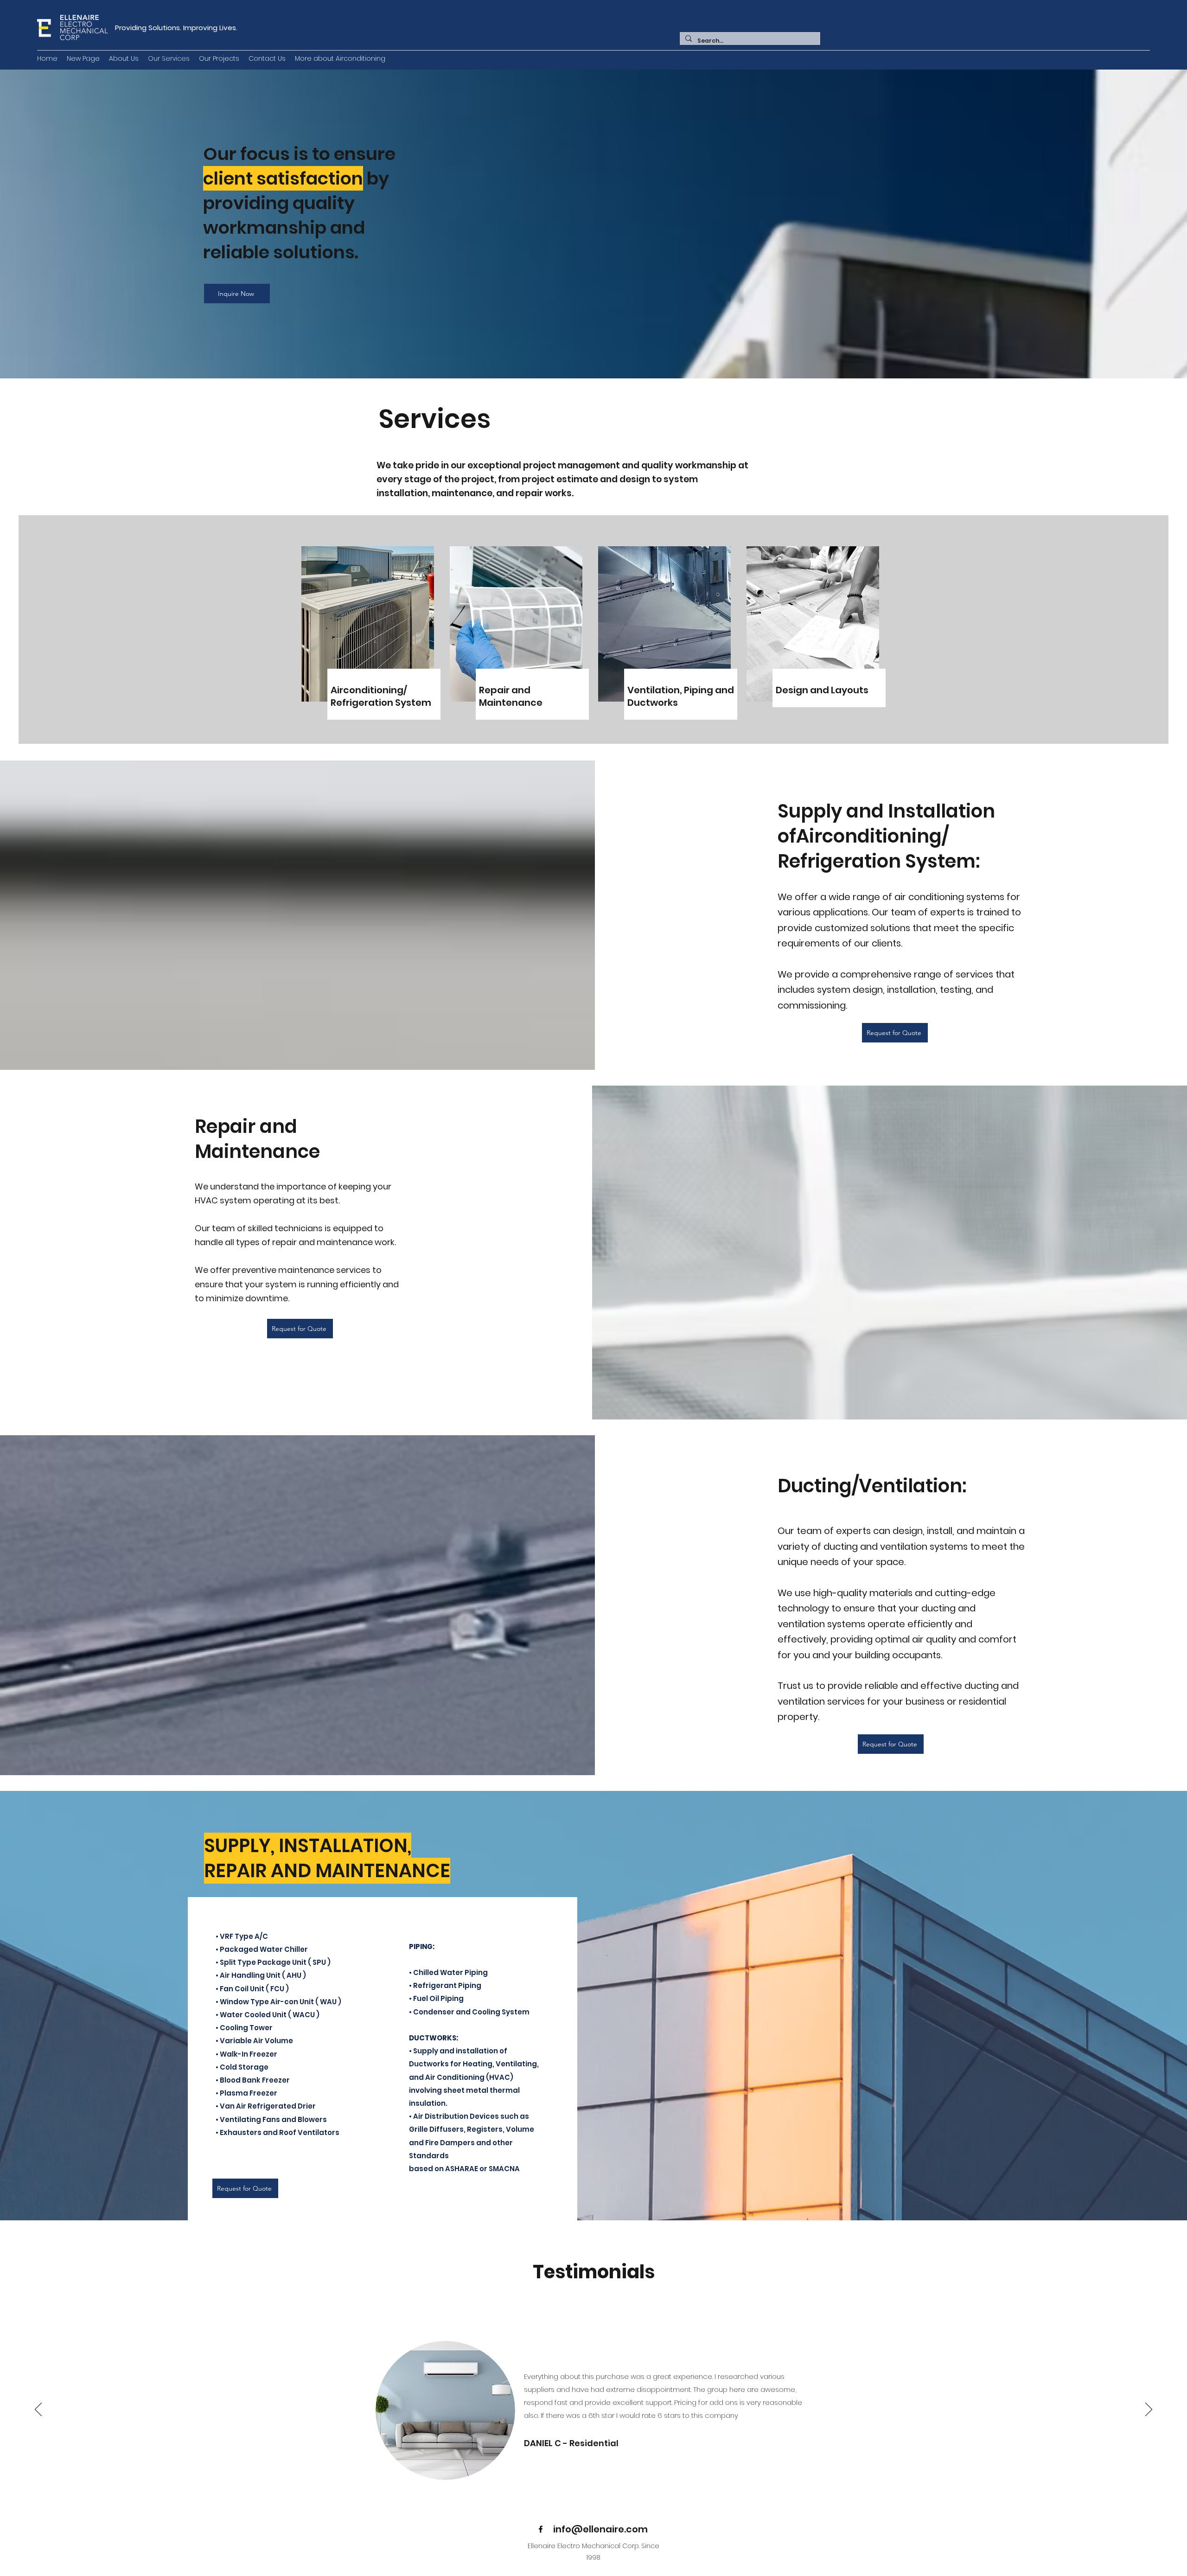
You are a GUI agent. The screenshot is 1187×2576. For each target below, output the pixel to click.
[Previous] (38, 2410)
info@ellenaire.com (600, 2529)
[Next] (1149, 2410)
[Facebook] (541, 2529)
